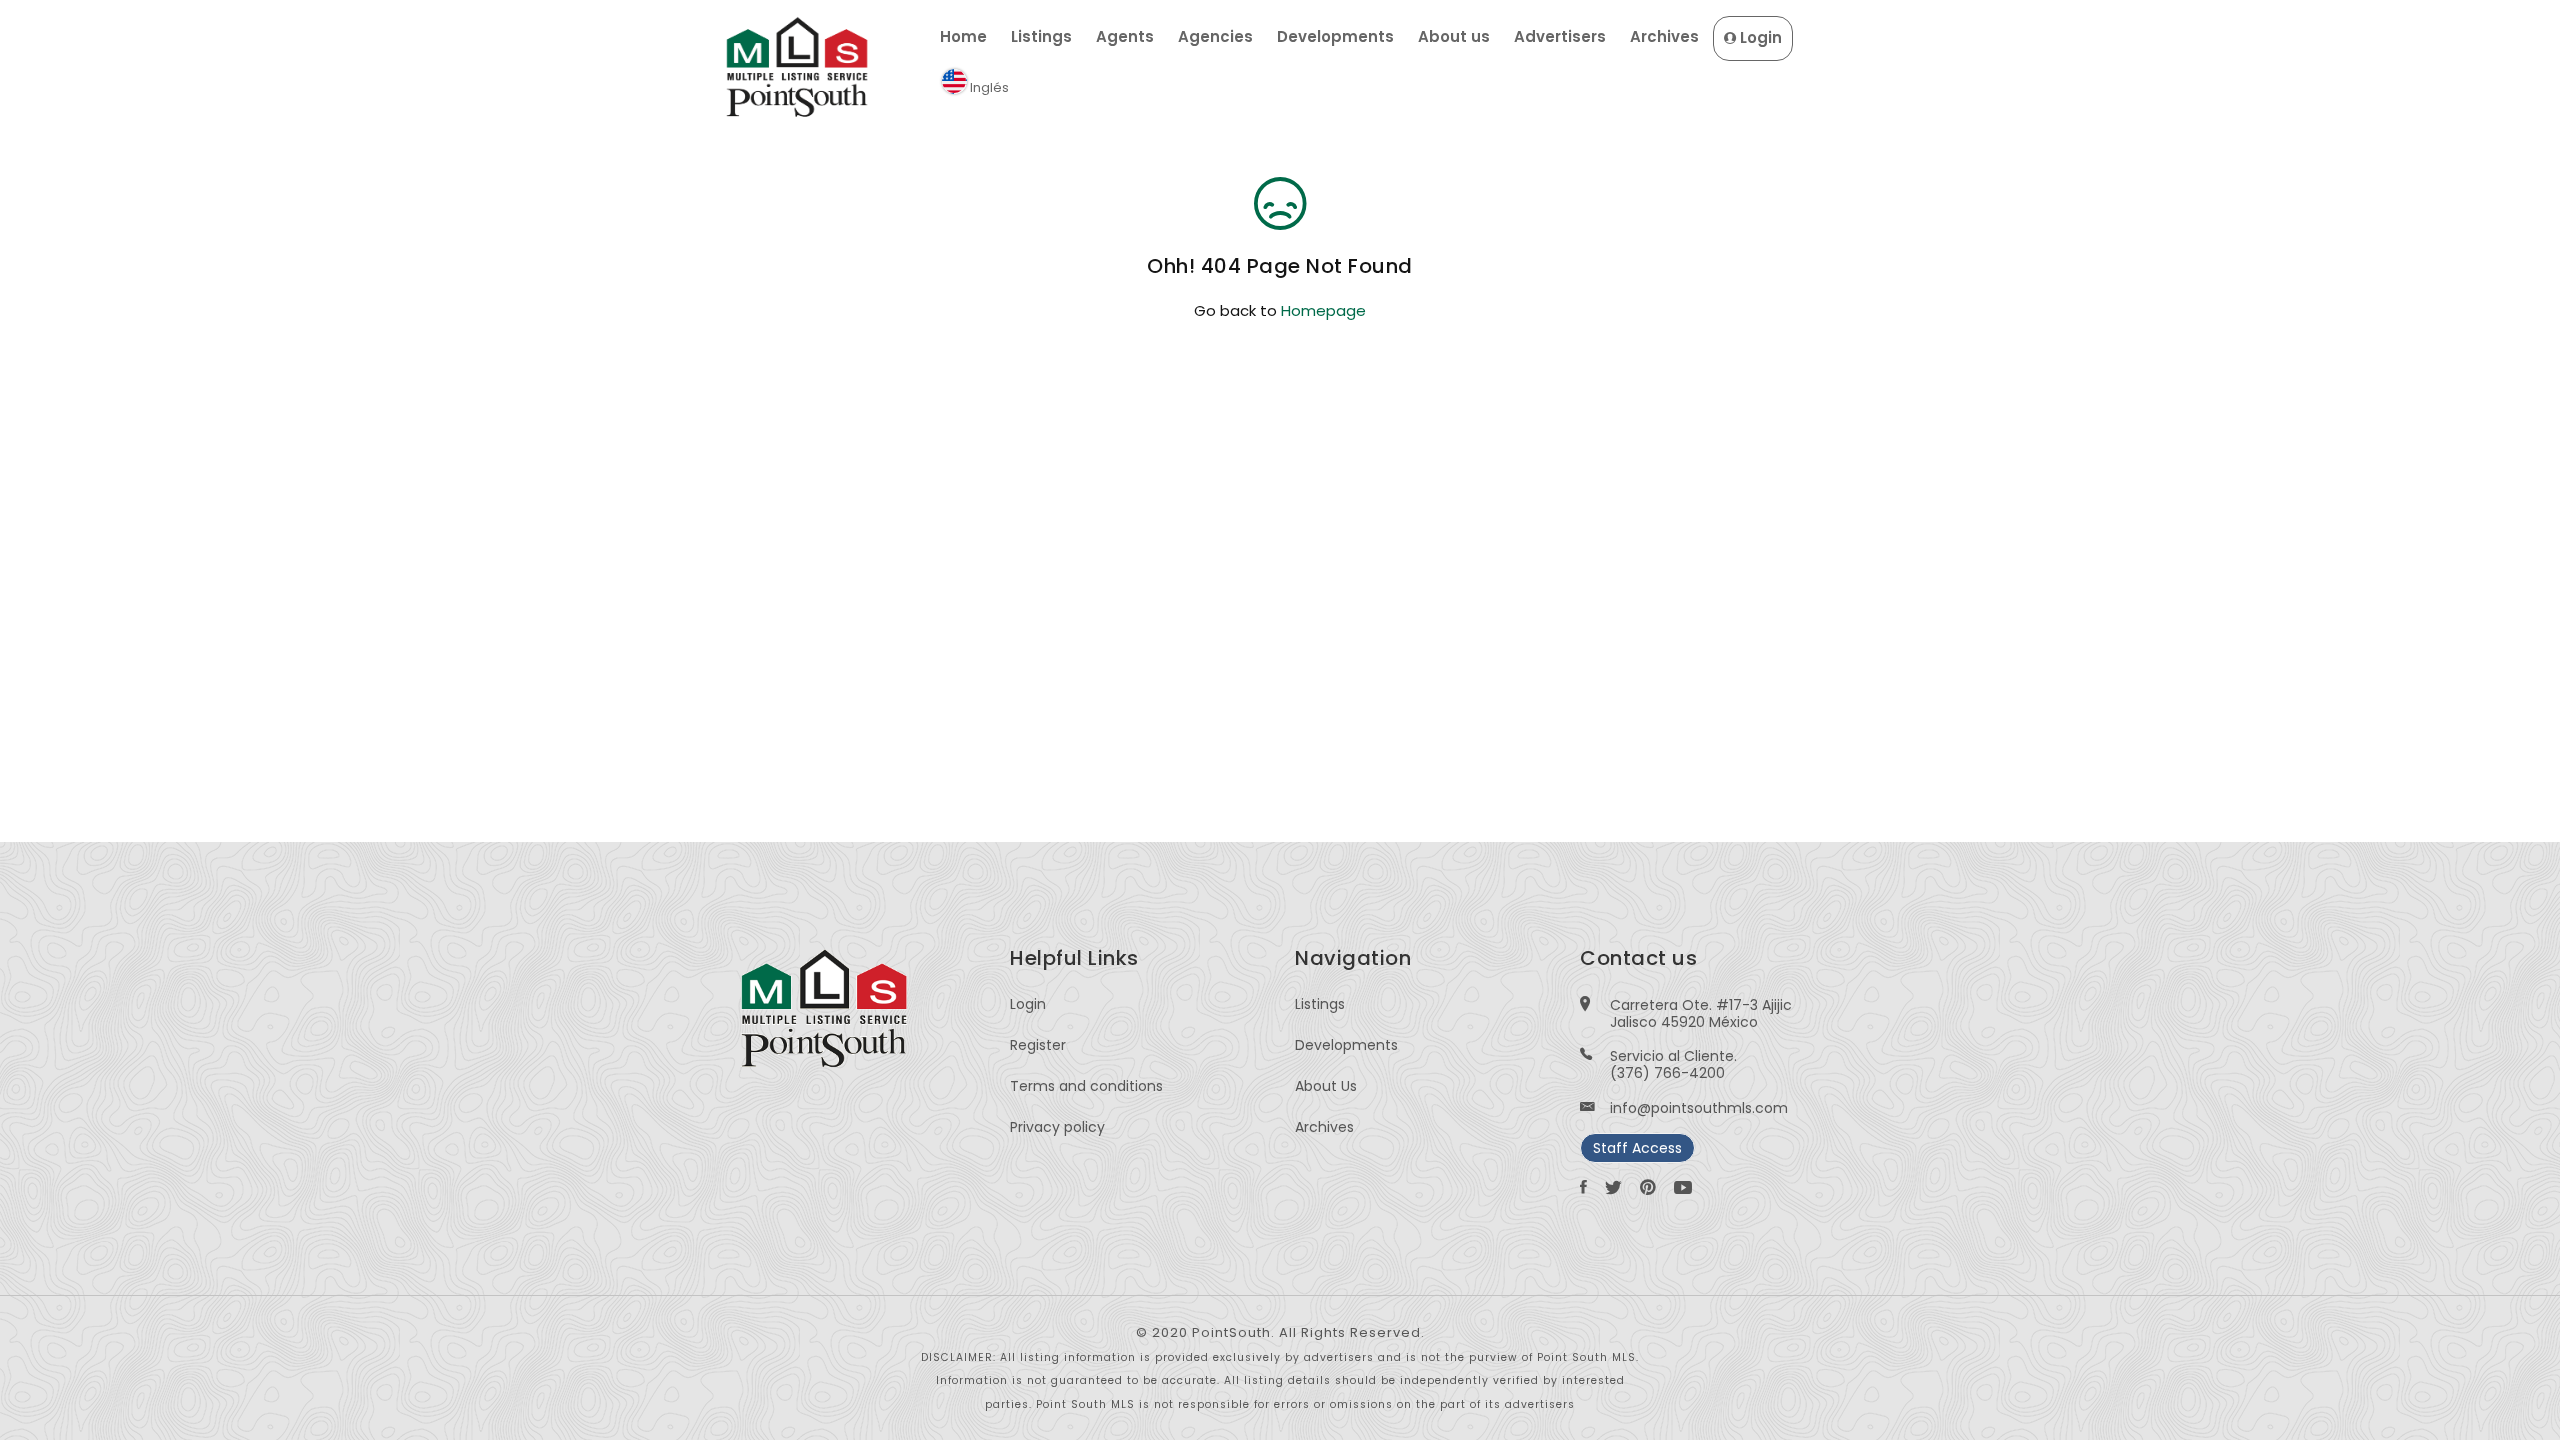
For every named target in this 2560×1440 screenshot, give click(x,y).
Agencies (1215, 36)
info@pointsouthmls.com (1699, 1108)
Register (1038, 1045)
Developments (1335, 36)
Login (1759, 37)
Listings (1041, 36)
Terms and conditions (1086, 1086)
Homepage (1323, 310)
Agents (1125, 36)
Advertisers (1560, 36)
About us (1454, 36)
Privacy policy (1057, 1127)
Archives (1664, 36)
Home (963, 36)
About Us (1326, 1086)
